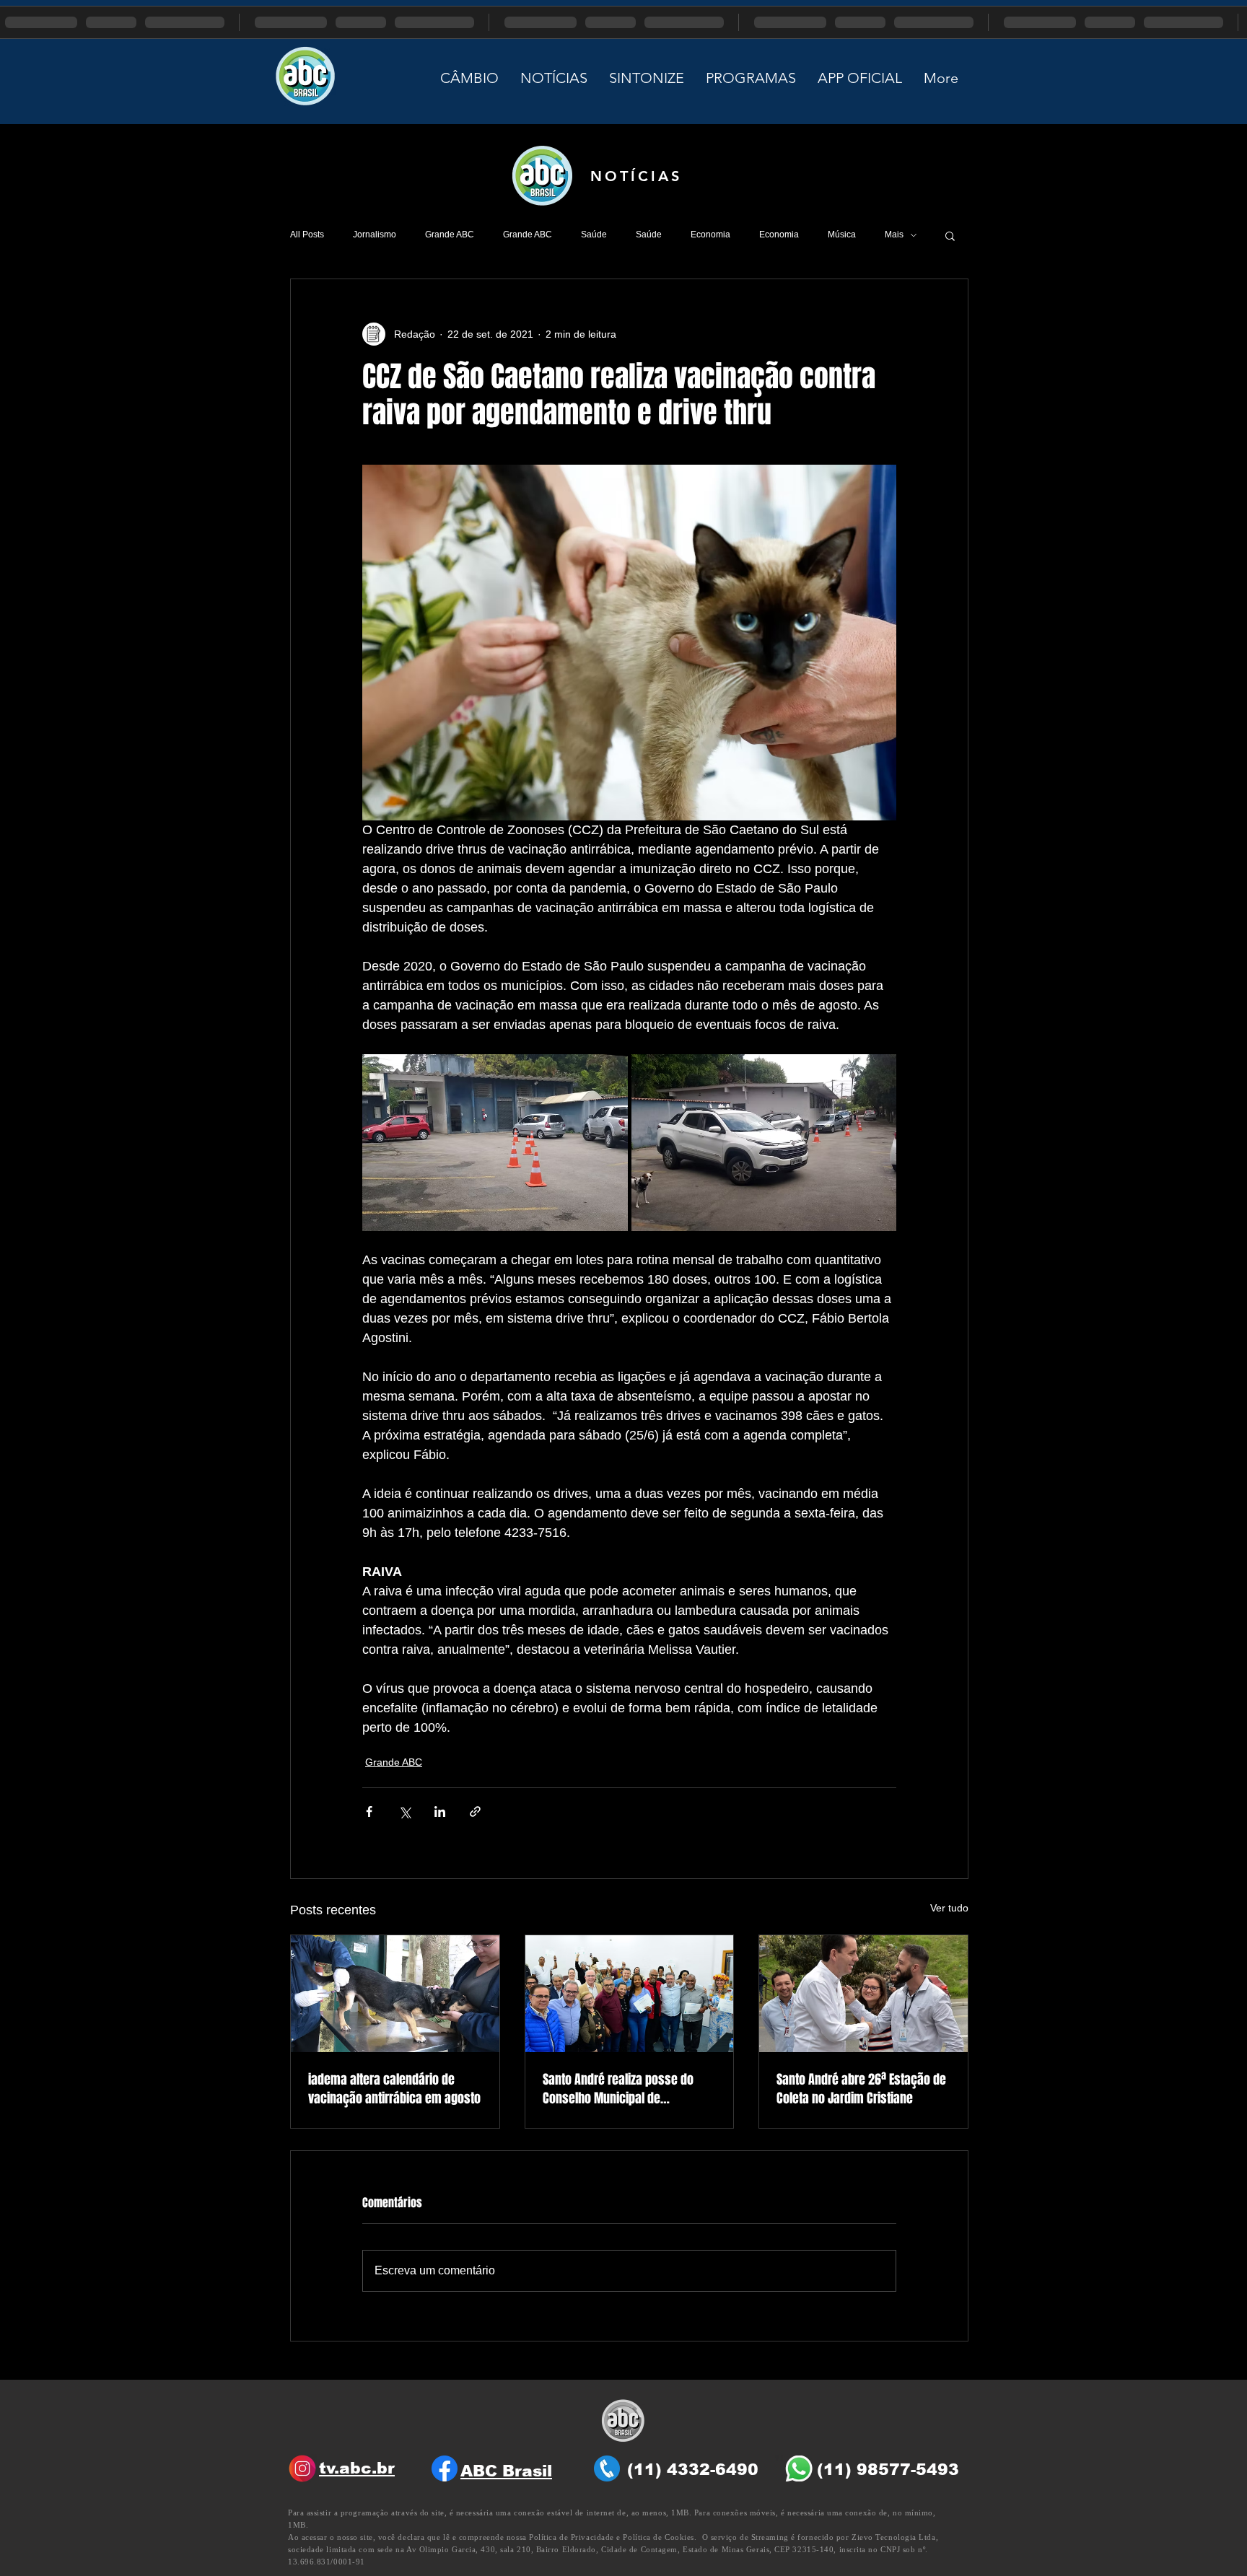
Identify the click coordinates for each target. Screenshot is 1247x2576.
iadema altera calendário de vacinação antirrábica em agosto (394, 2089)
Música (842, 235)
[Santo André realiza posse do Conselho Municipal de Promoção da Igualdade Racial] (630, 1994)
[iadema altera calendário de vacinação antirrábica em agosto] (395, 1994)
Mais (894, 235)
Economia (710, 235)
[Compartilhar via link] (475, 1811)
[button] (950, 235)
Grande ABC (450, 235)
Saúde (594, 235)
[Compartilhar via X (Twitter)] (404, 1811)
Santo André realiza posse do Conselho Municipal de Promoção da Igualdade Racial (622, 2089)
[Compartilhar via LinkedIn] (440, 1811)
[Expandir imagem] (495, 1143)
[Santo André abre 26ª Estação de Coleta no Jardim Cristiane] (863, 1994)
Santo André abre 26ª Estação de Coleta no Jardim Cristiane (861, 2089)
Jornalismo (375, 235)
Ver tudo (949, 1908)
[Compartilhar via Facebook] (369, 1811)
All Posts (307, 235)
